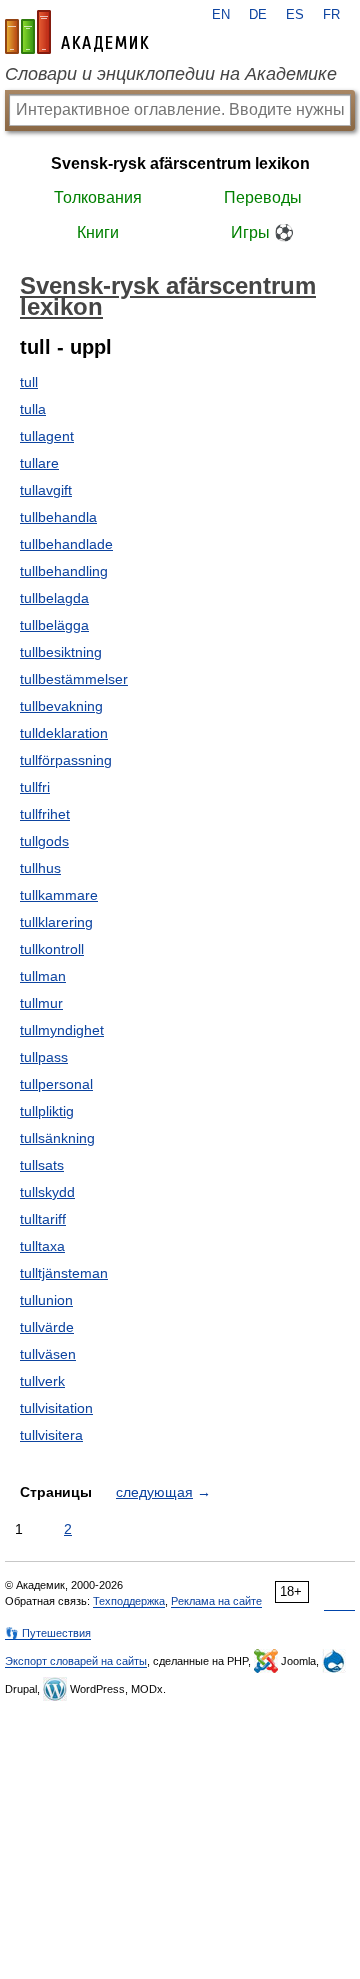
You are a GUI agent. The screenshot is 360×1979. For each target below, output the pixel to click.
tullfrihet (45, 814)
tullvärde (47, 1327)
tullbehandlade (66, 544)
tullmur (41, 1003)
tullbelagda (54, 598)
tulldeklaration (64, 733)
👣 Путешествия (48, 1633)
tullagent (47, 436)
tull (29, 382)
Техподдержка (129, 1601)
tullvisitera (51, 1435)
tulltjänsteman (64, 1273)
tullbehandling (64, 571)
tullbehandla (58, 517)
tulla (33, 409)
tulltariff (43, 1219)
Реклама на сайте (216, 1601)
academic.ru (77, 32)
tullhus (40, 868)
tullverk (42, 1381)
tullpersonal (56, 1084)
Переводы (263, 197)
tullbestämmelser (74, 679)
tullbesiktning (61, 652)
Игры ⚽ (262, 232)
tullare (39, 463)
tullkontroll (52, 949)
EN (221, 15)
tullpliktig (47, 1111)
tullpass (44, 1057)
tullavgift (46, 490)
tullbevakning (61, 706)
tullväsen (48, 1354)
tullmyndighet (62, 1030)
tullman (43, 976)
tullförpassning (66, 760)
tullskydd (47, 1192)
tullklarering (56, 922)
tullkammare (59, 895)
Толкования (98, 197)
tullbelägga (54, 625)
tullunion (46, 1300)
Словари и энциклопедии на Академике (171, 74)
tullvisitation (56, 1408)
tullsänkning (57, 1138)
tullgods (44, 841)
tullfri (35, 787)
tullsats (42, 1165)
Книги (98, 232)
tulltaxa (42, 1246)
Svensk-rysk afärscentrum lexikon (180, 163)
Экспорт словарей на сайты (76, 1661)
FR (331, 15)
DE (258, 15)
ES (295, 15)
